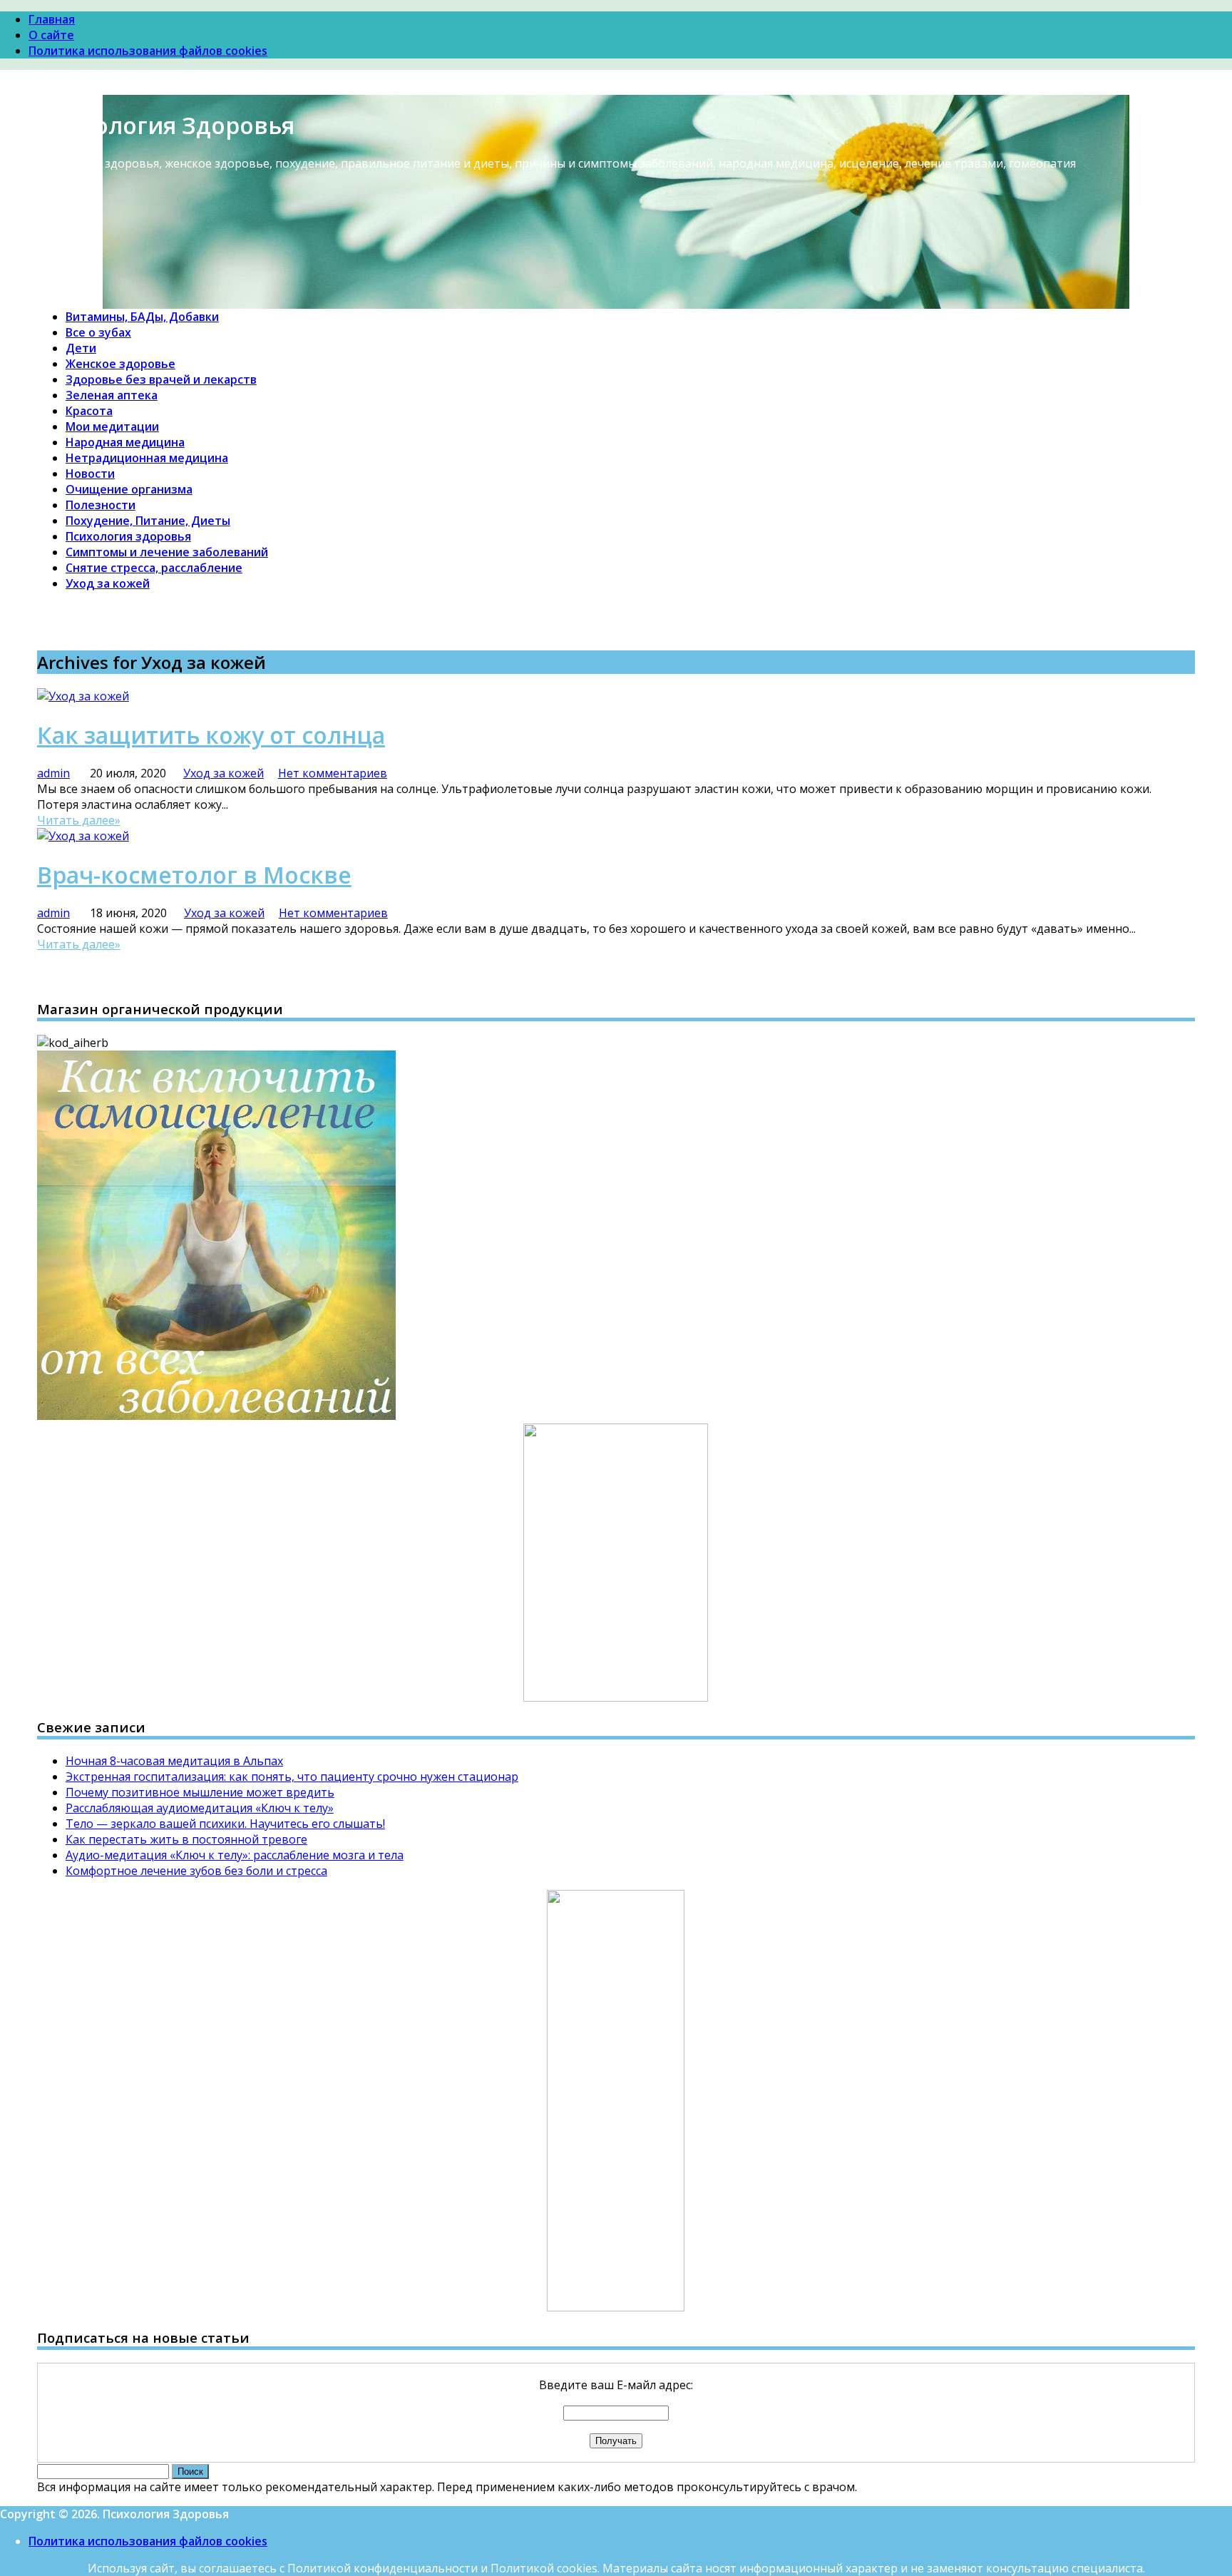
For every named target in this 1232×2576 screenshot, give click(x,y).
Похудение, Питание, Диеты (148, 521)
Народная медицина (125, 442)
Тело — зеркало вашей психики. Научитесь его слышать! (225, 1824)
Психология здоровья (128, 536)
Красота (89, 411)
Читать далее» (79, 820)
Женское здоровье (120, 364)
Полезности (101, 505)
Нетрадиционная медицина (147, 458)
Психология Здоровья (166, 125)
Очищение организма (129, 489)
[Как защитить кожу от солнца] (83, 696)
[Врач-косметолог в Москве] (83, 836)
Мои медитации (112, 426)
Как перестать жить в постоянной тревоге (186, 1839)
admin (53, 773)
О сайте (51, 35)
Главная (52, 19)
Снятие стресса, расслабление (154, 568)
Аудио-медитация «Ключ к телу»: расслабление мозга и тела (235, 1855)
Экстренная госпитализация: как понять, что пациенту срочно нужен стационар (292, 1777)
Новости (90, 474)
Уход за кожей (108, 583)
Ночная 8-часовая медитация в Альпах (174, 1761)
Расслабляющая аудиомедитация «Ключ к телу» (200, 1808)
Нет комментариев (333, 773)
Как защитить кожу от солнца (211, 735)
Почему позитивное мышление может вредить (200, 1792)
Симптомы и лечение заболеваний (167, 552)
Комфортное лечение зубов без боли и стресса (196, 1871)
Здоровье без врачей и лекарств (161, 379)
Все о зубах (98, 332)
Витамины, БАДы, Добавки (142, 317)
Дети (81, 348)
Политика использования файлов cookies (148, 51)
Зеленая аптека (112, 395)
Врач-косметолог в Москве (194, 875)
